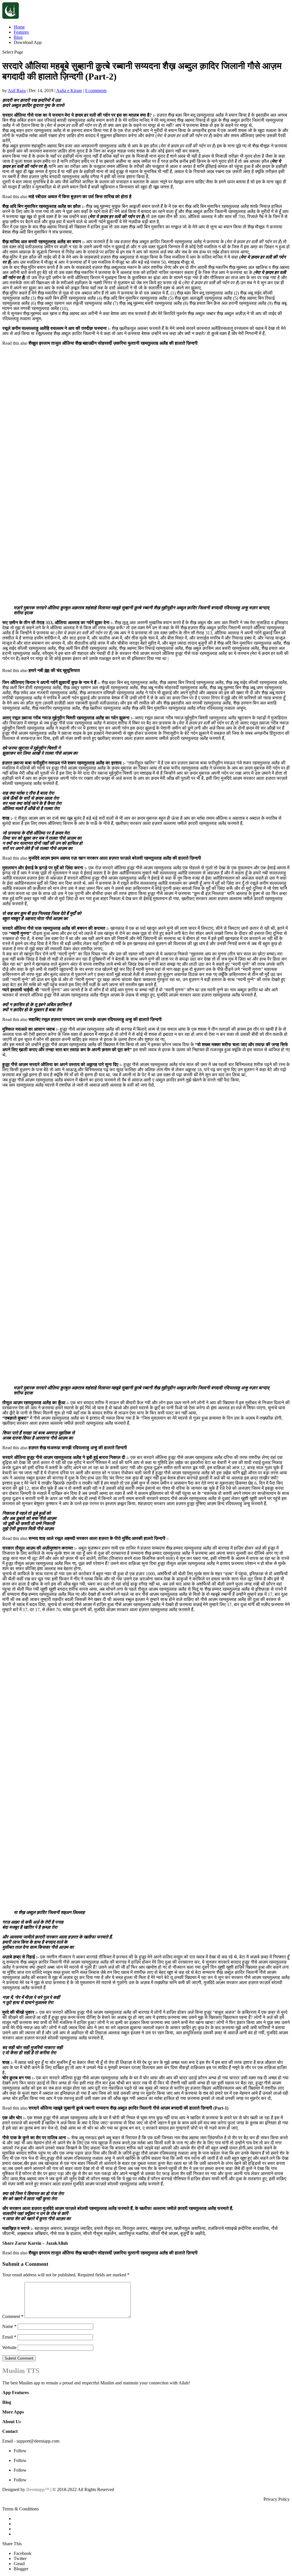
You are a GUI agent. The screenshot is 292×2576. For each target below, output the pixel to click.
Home (19, 27)
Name (9, 2326)
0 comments (96, 91)
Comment (13, 2316)
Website (9, 2347)
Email (9, 2337)
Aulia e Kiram (69, 91)
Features (21, 32)
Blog (18, 37)
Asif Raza (17, 91)
